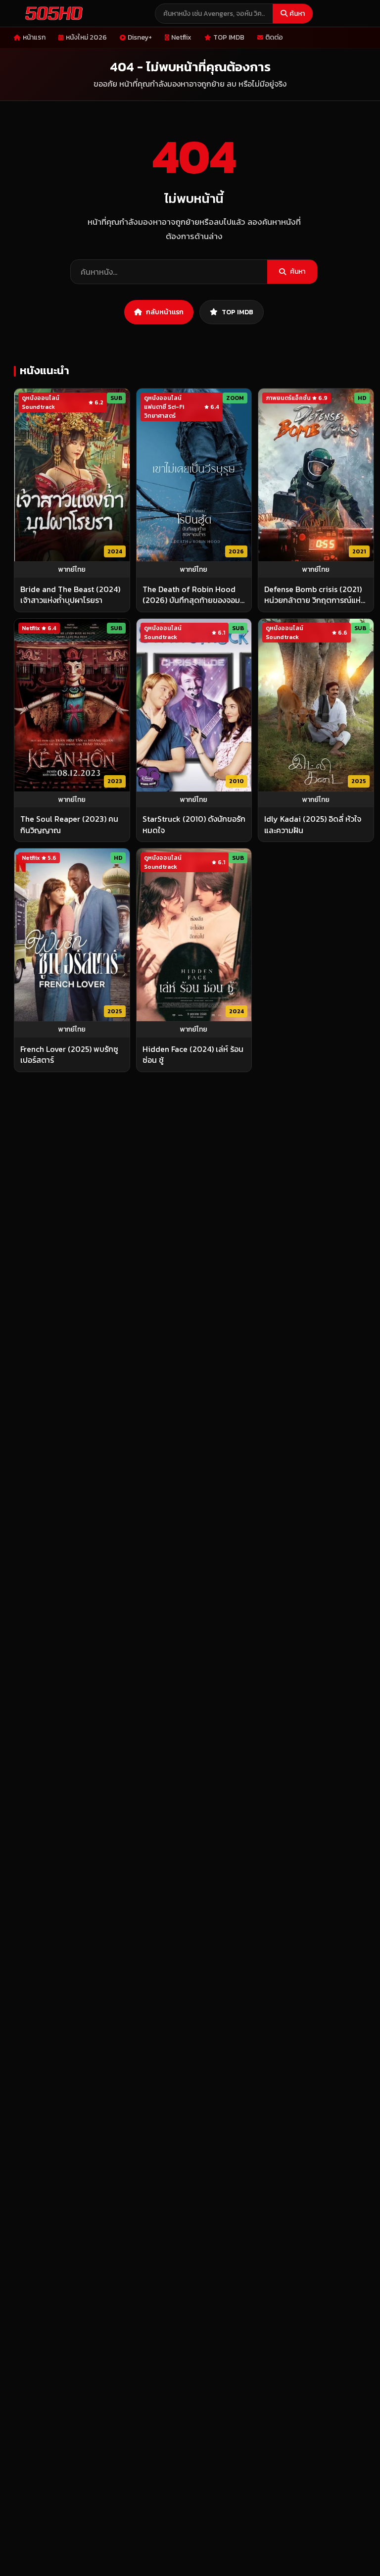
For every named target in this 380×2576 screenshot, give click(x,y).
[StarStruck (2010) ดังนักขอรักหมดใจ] (194, 705)
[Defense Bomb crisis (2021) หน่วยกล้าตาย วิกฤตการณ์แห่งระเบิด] (316, 475)
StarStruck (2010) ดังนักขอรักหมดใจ (194, 824)
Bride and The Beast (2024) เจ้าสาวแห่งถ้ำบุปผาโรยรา (70, 595)
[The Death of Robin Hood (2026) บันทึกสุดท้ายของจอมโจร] (194, 475)
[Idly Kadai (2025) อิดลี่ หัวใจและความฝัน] (316, 705)
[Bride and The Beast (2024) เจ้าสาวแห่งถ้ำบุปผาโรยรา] (72, 475)
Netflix (181, 37)
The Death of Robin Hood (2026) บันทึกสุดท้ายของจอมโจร (191, 595)
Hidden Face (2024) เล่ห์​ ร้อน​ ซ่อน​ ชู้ (193, 1055)
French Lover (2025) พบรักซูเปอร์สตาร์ (69, 1055)
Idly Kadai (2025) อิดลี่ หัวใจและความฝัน (313, 824)
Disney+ (140, 37)
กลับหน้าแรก (165, 312)
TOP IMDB (229, 37)
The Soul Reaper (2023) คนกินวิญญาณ (69, 824)
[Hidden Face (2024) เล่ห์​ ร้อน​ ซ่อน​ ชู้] (194, 935)
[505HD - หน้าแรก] (52, 13)
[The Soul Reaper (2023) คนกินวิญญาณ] (72, 705)
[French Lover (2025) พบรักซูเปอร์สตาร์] (72, 935)
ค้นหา (297, 14)
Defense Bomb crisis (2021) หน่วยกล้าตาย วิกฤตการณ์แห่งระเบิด (314, 595)
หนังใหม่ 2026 (86, 37)
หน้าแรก (34, 37)
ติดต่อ (274, 37)
